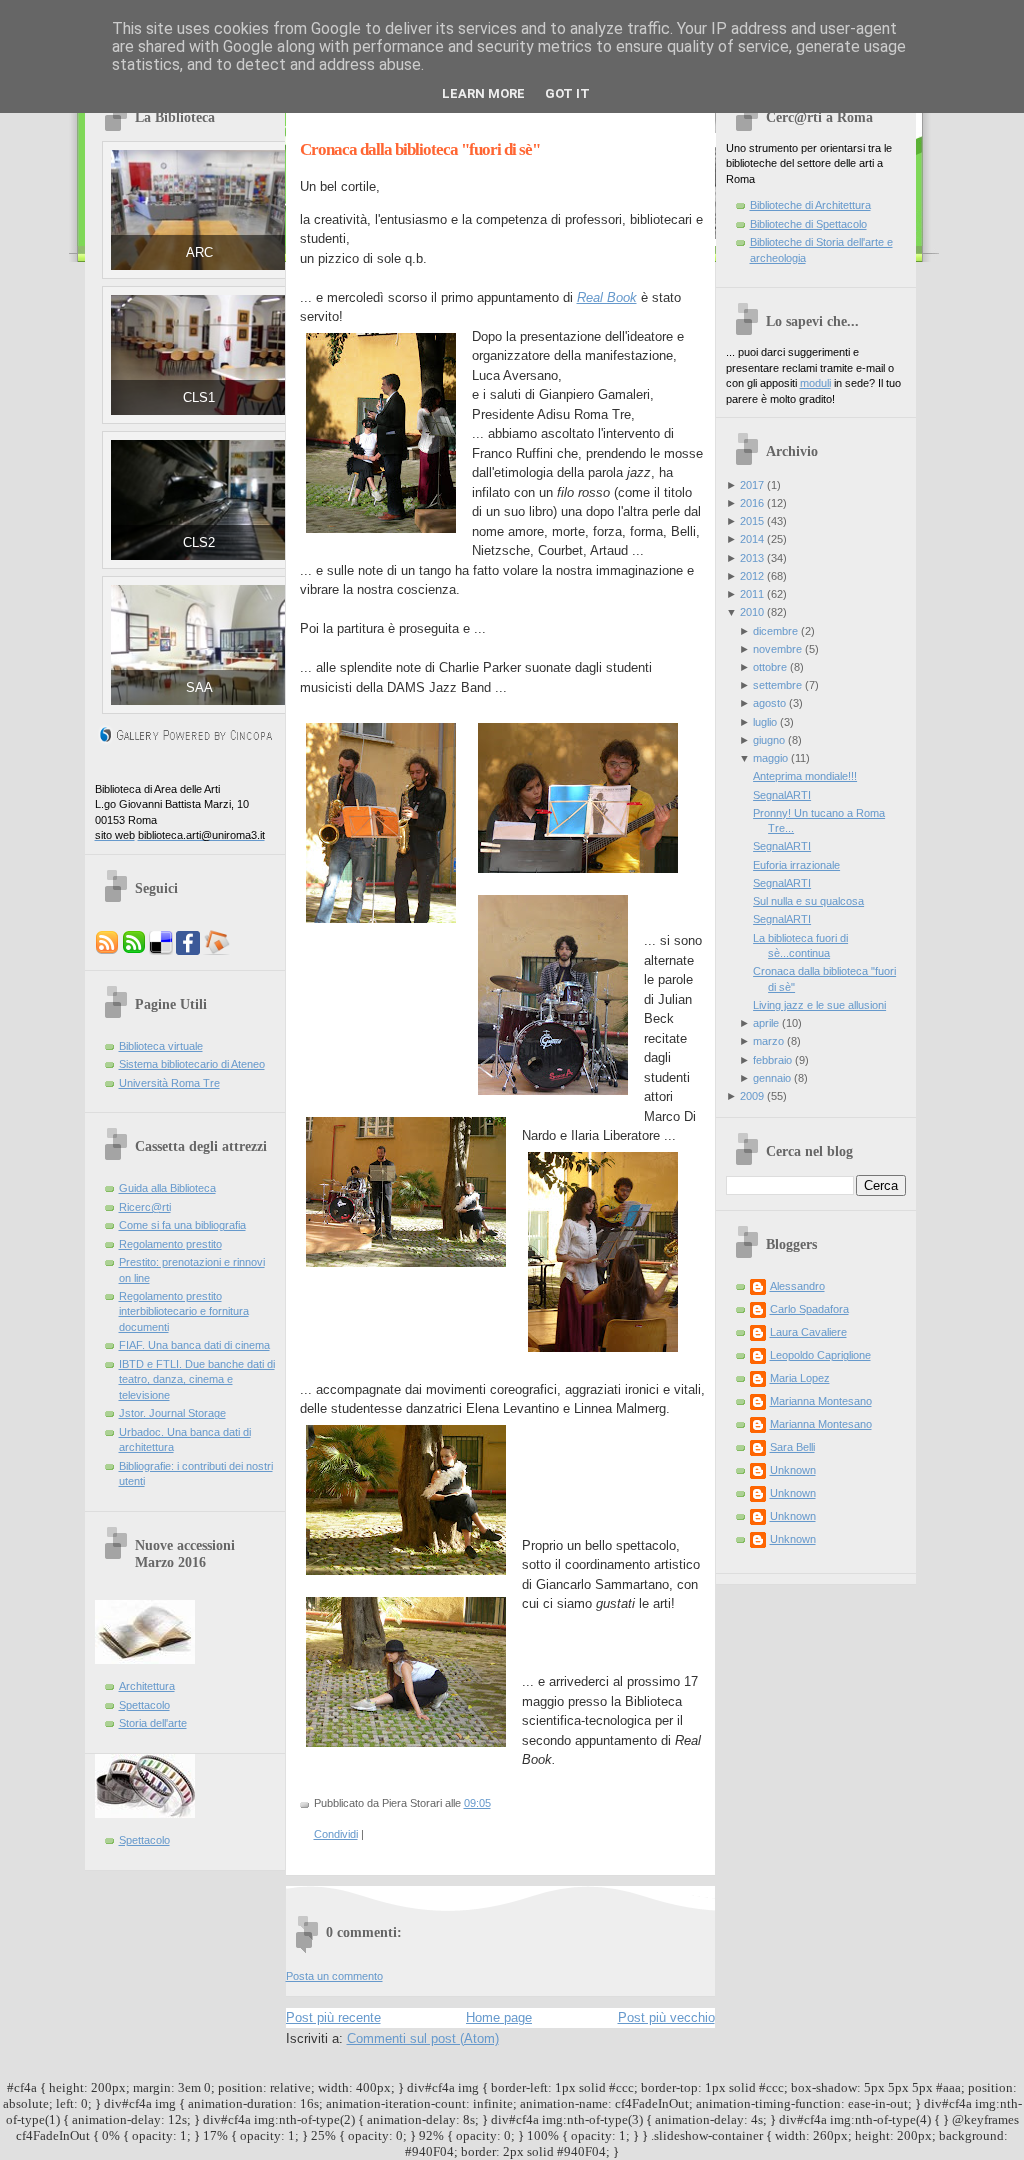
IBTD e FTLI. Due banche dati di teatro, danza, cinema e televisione (197, 1379)
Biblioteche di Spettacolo (808, 224)
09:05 (477, 1803)
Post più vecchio (666, 2017)
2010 (752, 612)
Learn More (483, 93)
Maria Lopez (800, 1378)
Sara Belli (792, 1447)
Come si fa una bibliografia (182, 1225)
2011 (752, 594)
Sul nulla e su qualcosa (808, 901)
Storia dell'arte (153, 1723)
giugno (769, 740)
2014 (752, 539)
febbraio (772, 1060)
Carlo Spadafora (809, 1309)
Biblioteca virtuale (161, 1046)
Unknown (793, 1470)
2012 (752, 576)
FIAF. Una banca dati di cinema (194, 1345)
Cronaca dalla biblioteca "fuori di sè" (420, 149)
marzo (768, 1041)
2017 (752, 485)
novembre (777, 649)
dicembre (775, 631)
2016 (752, 503)
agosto (769, 703)
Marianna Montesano (821, 1401)
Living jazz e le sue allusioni (819, 1005)
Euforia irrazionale (796, 865)
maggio (770, 758)
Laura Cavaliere (808, 1332)
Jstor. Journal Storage (172, 1413)
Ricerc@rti (145, 1207)
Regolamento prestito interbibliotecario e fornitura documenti (184, 1311)
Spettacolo (144, 1705)
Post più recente (333, 2017)
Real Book (607, 297)
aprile (766, 1023)
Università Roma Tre (169, 1083)
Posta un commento (334, 1976)
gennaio (772, 1078)
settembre (777, 685)
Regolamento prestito (170, 1244)
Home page (499, 2017)
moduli (815, 383)
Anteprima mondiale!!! (805, 776)
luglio (765, 722)
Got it (567, 93)
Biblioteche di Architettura (810, 205)
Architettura (147, 1686)
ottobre (770, 667)
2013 (752, 558)
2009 (752, 1096)
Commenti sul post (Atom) (423, 2038)
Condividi (336, 1834)
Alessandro (797, 1286)
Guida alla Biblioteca (167, 1188)
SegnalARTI (782, 795)
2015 (752, 521)
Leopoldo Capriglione (820, 1355)
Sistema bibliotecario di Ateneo (192, 1064)
